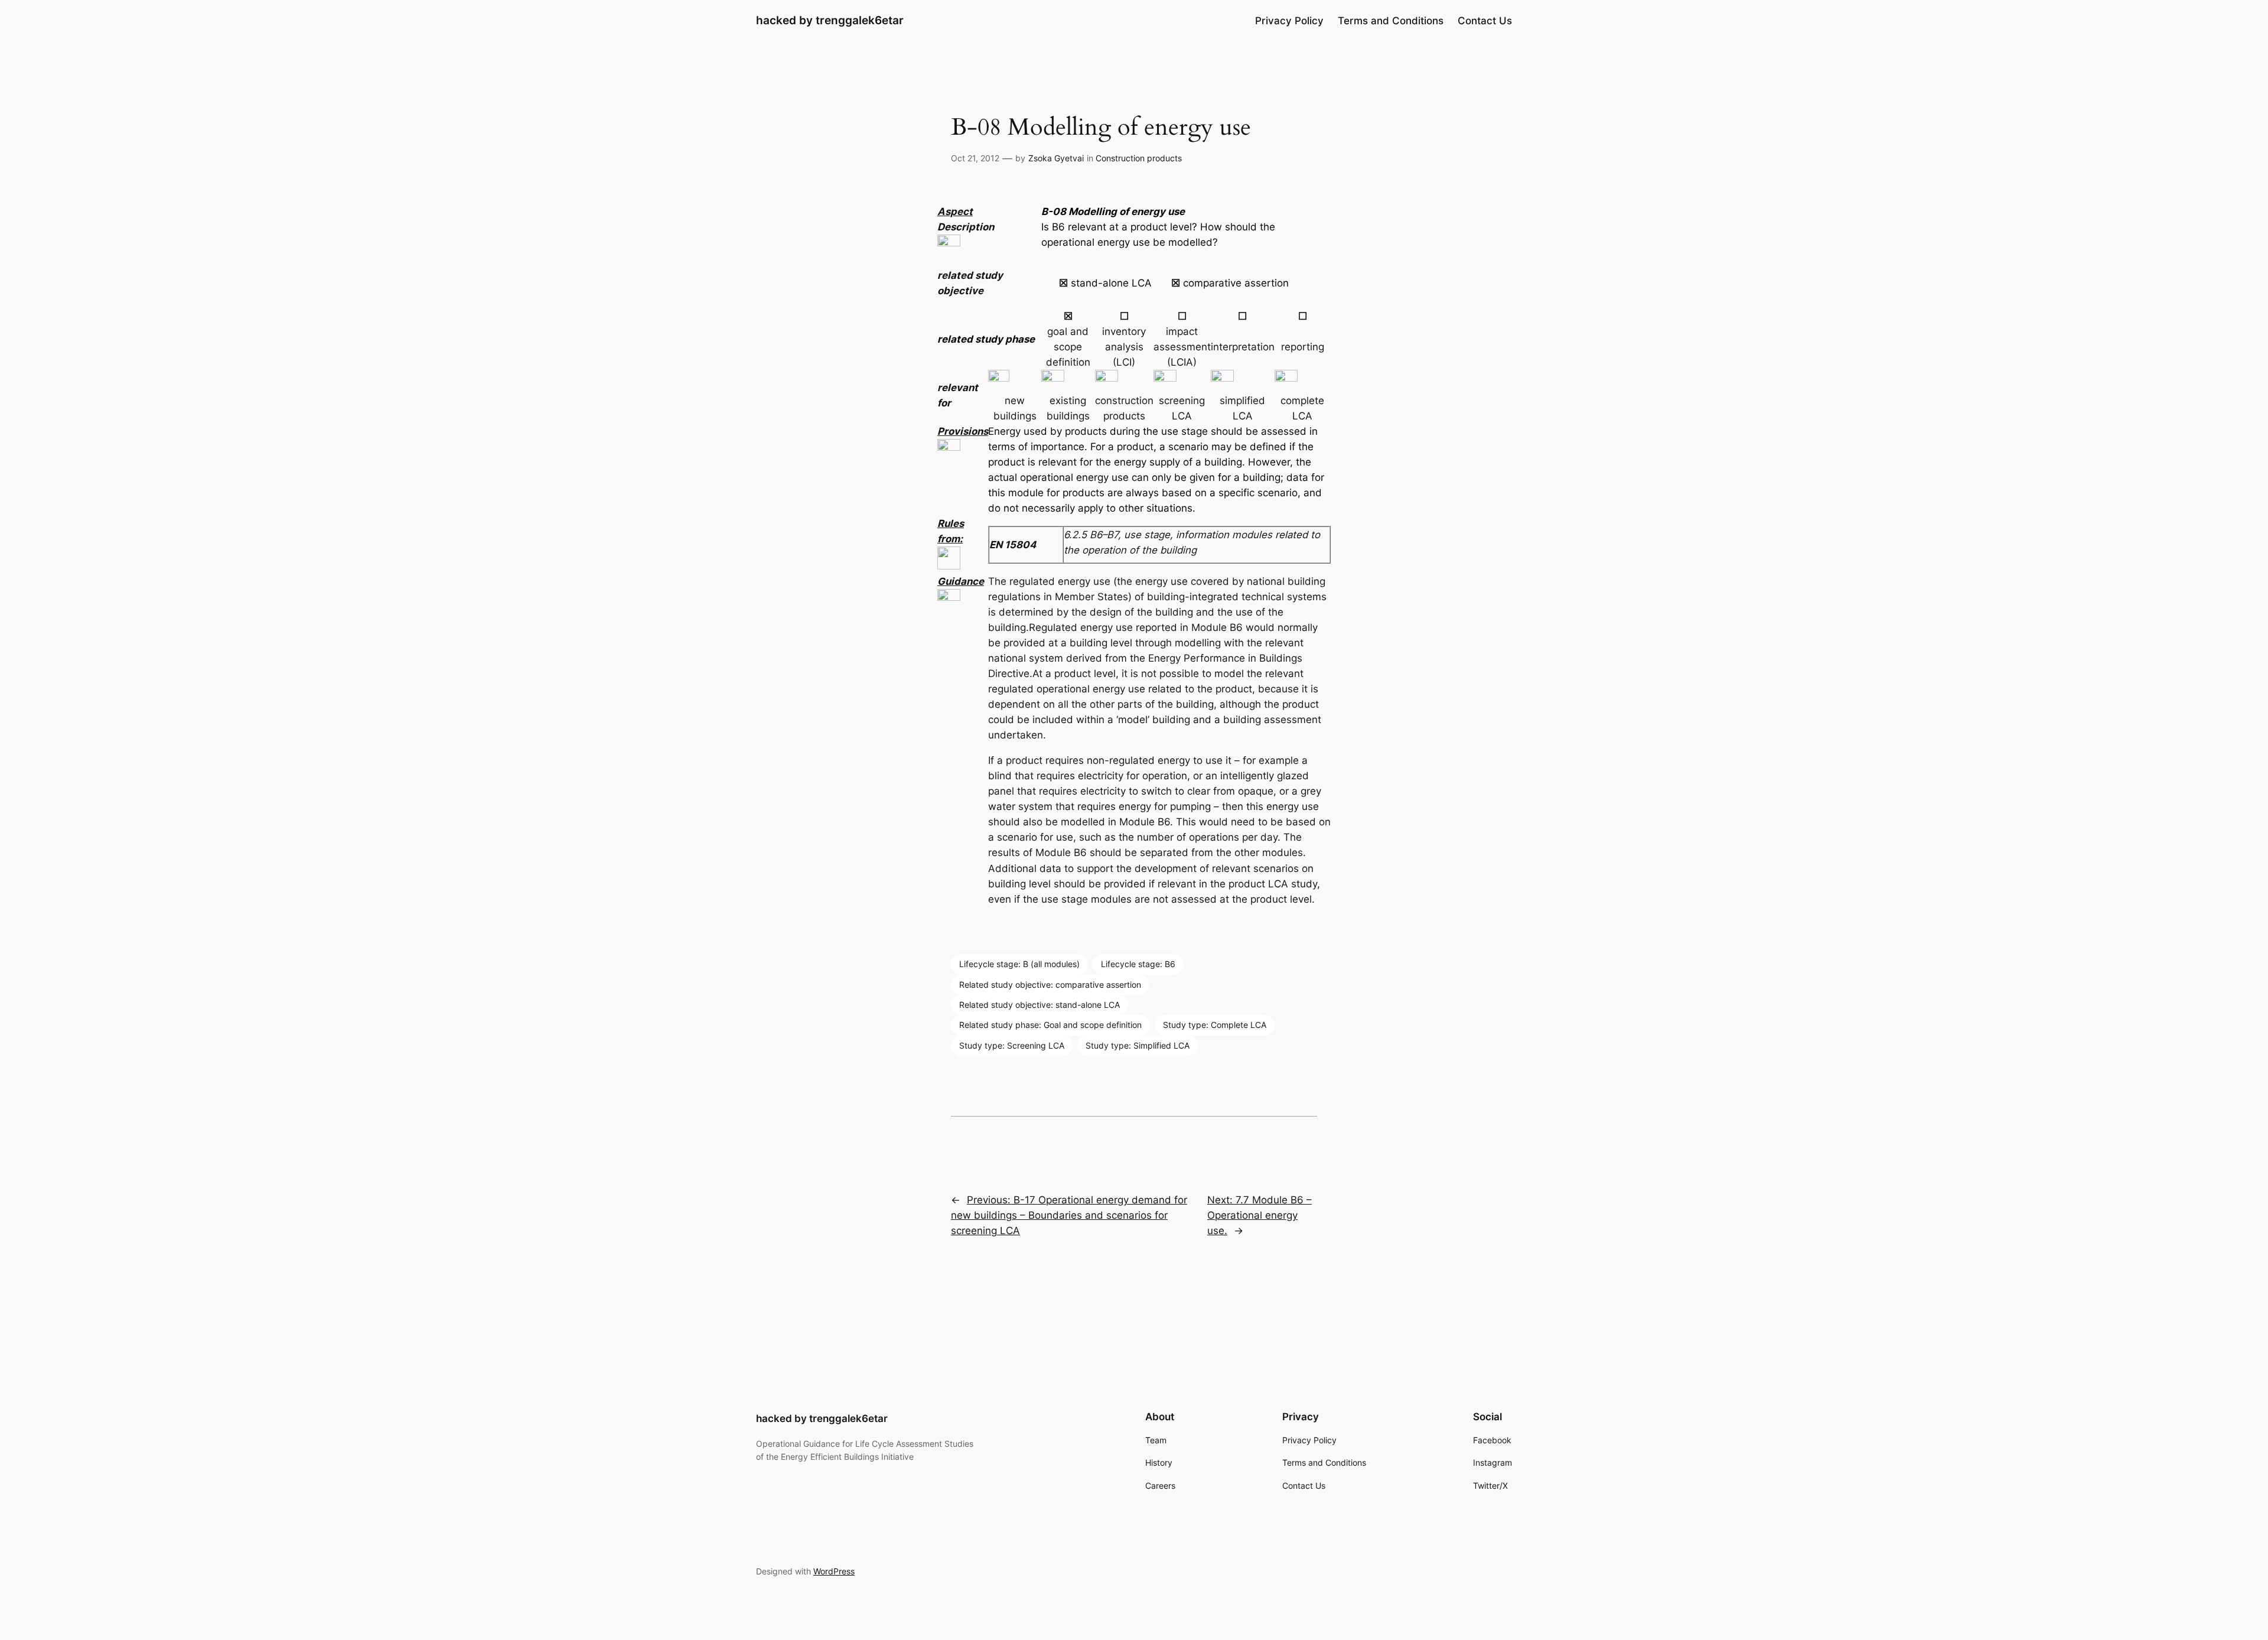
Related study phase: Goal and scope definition (1050, 1025)
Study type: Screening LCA (1012, 1045)
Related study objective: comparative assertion (1050, 985)
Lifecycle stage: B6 (1138, 964)
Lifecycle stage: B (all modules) (1019, 964)
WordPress (834, 1571)
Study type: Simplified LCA (1138, 1045)
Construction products (1139, 158)
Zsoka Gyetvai (1056, 158)
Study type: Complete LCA (1215, 1025)
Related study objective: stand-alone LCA (1039, 1005)
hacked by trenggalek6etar (830, 20)
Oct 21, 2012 (975, 158)
